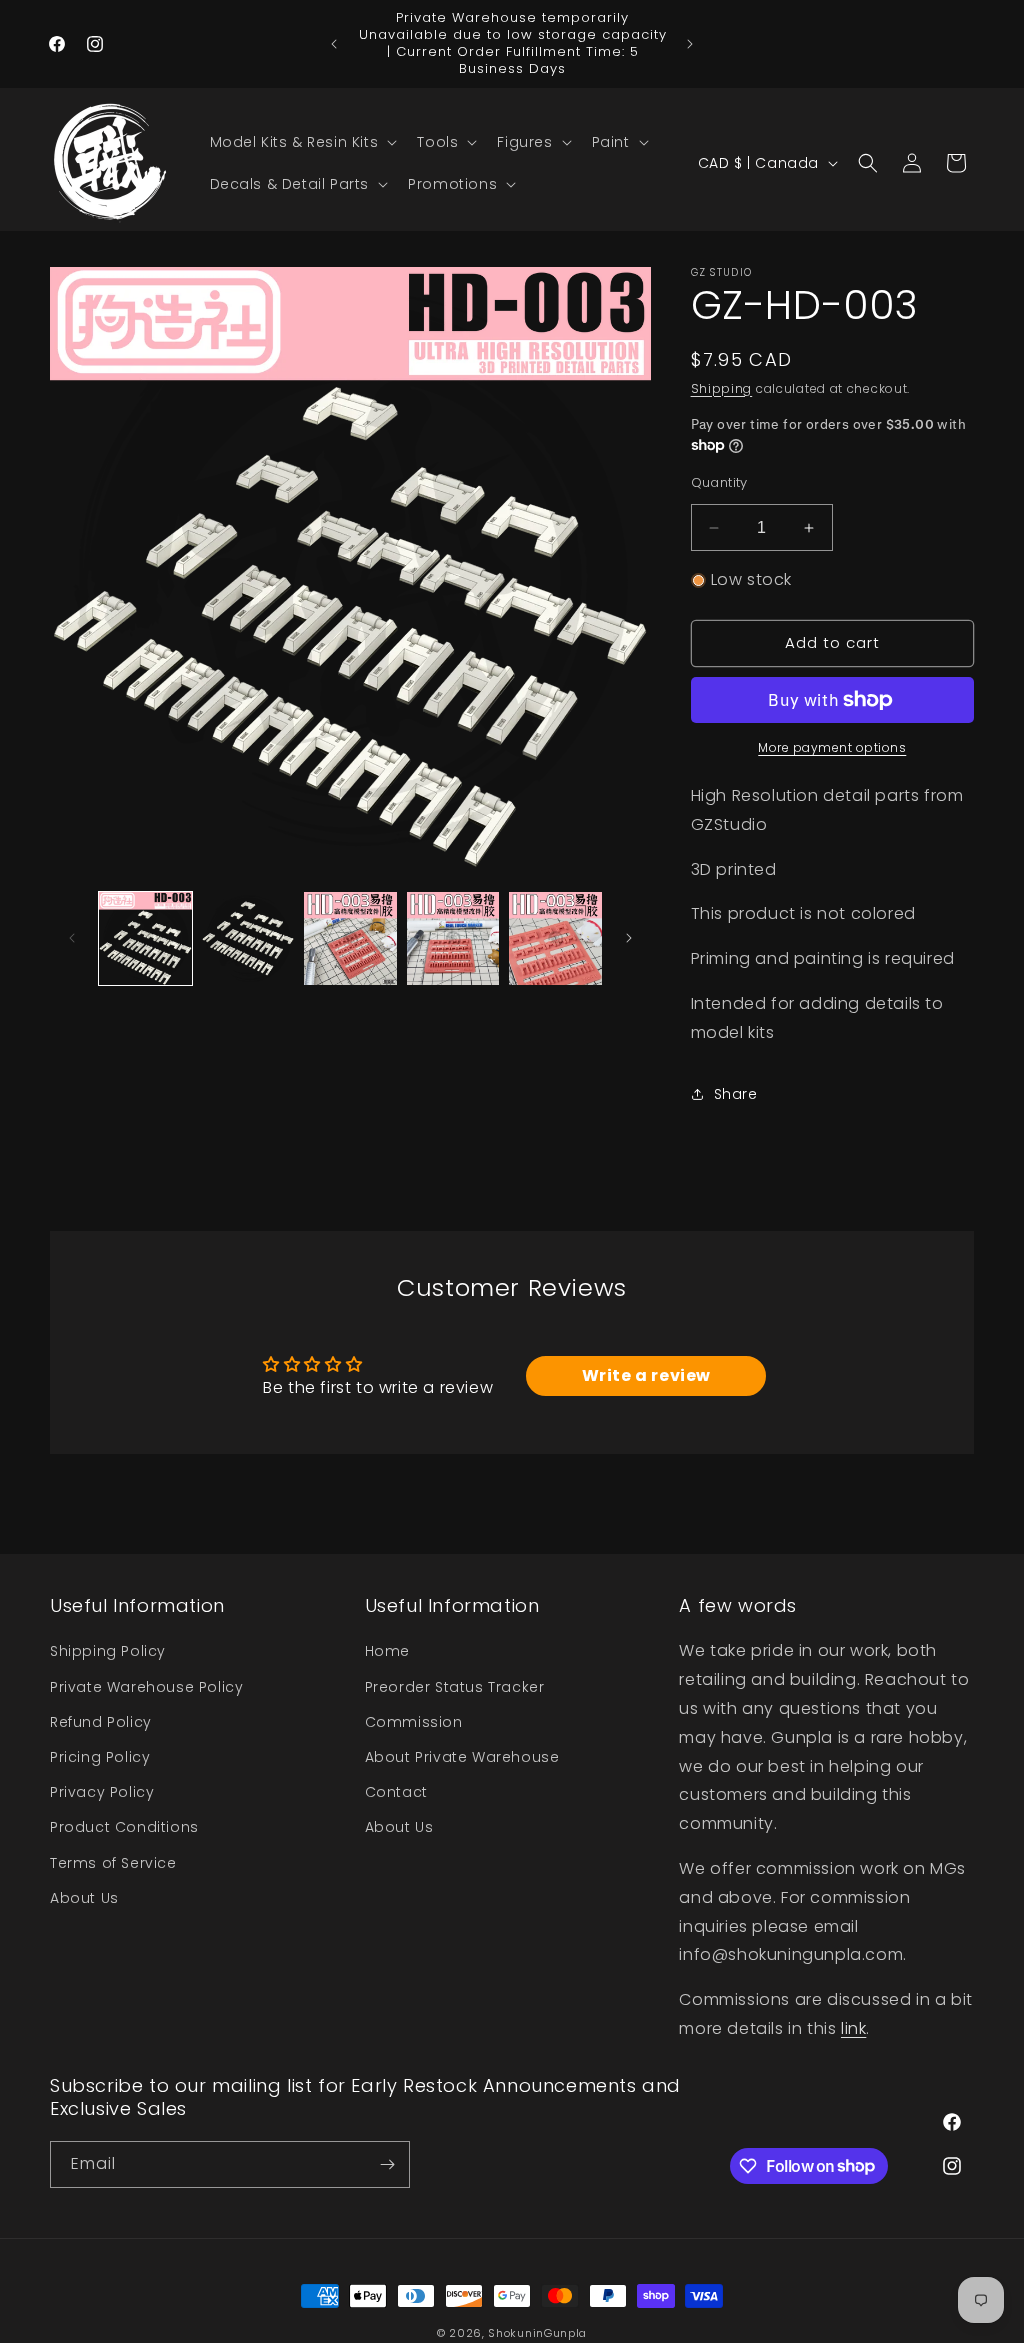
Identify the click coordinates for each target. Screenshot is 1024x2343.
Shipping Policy (108, 1651)
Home (387, 1651)
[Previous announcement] (334, 44)
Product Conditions (124, 1827)
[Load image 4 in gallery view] (453, 938)
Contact (396, 1792)
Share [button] (736, 1094)
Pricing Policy (100, 1757)
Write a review (646, 1375)
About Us (84, 1898)
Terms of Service (113, 1863)
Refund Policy (101, 1722)
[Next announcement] (690, 44)
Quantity (719, 482)
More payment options (832, 747)
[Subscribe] (387, 2164)
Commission (414, 1722)
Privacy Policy (102, 1792)
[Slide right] (629, 938)
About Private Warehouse (462, 1757)
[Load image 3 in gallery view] (350, 938)
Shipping (722, 388)
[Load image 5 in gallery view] (555, 938)
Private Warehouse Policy (146, 1687)
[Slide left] (72, 938)
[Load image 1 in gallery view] (145, 938)
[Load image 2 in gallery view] (248, 938)
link (853, 2028)
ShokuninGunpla (537, 2333)
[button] (302, 142)
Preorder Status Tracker (455, 1687)
